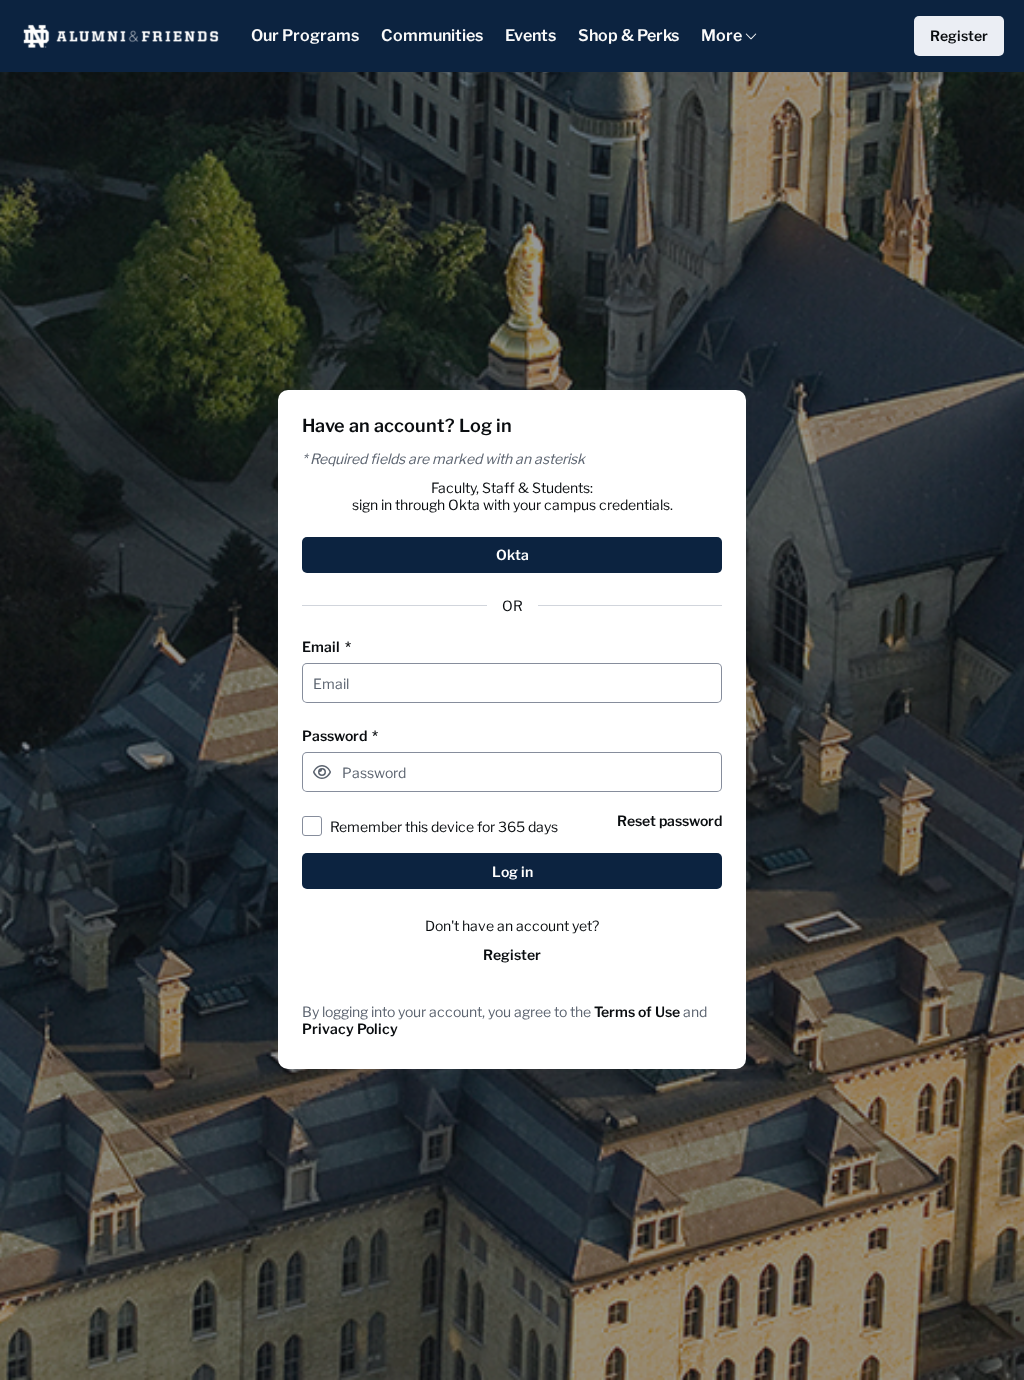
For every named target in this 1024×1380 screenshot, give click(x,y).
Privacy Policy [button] (350, 1028)
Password (340, 735)
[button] (322, 772)
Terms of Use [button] (637, 1011)
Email (326, 646)
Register (512, 954)
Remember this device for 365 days (444, 826)
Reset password (669, 820)
